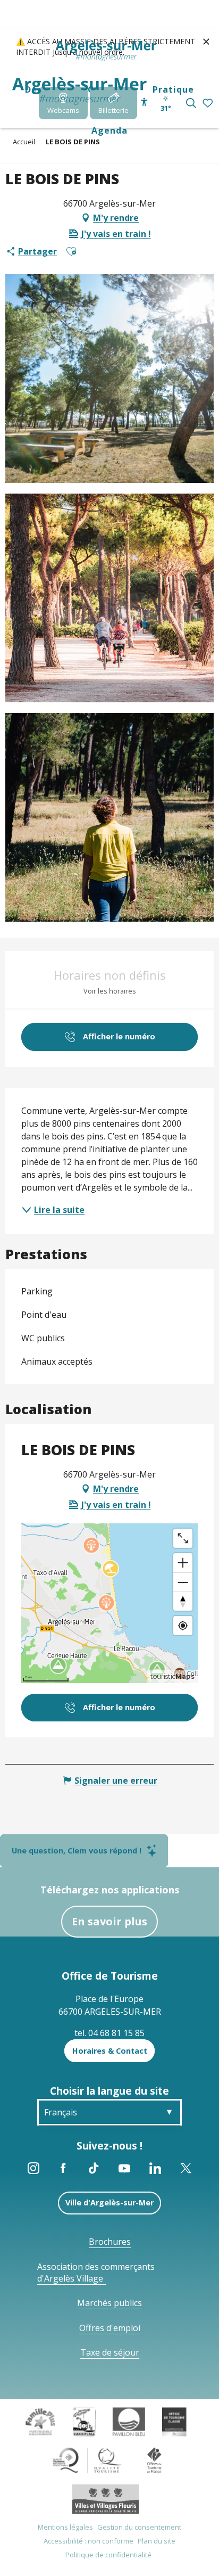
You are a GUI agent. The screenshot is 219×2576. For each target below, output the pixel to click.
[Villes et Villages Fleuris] (106, 2498)
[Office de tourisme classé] (174, 2421)
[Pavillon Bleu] (129, 2421)
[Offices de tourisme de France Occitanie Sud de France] (87, 2459)
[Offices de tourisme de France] (154, 2459)
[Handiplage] (84, 2421)
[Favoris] (209, 104)
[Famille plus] (40, 2421)
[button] (191, 103)
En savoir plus (109, 1921)
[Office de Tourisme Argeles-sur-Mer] (79, 91)
